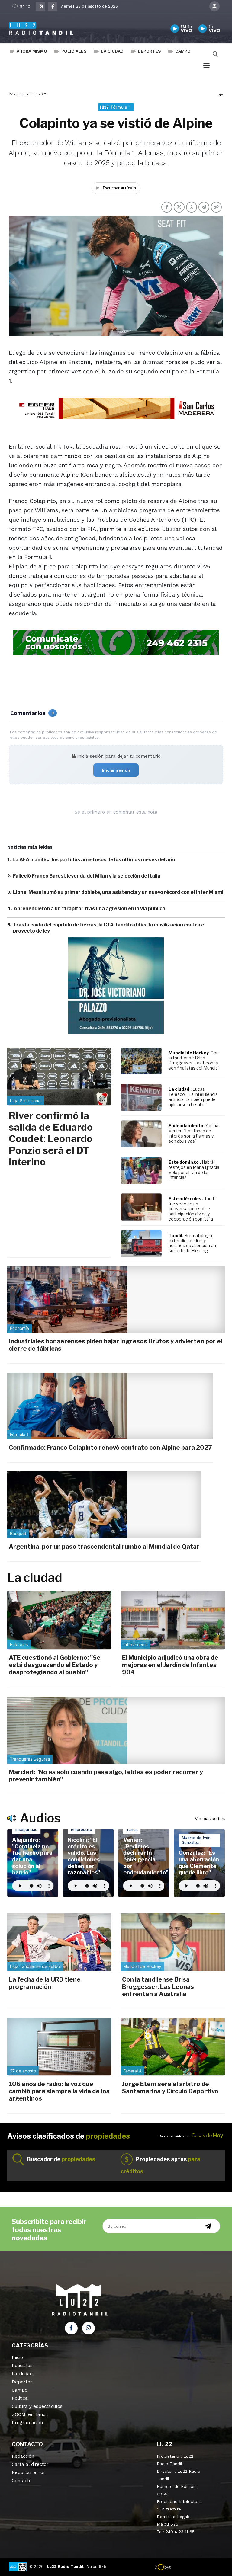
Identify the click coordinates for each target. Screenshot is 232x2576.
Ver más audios (210, 1818)
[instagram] (40, 7)
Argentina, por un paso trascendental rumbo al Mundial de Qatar (104, 1547)
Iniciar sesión (116, 770)
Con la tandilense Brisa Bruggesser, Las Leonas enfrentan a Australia (158, 1987)
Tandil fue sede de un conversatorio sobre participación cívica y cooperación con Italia (192, 1209)
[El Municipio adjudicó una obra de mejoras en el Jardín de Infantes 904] (173, 1620)
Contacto (22, 2481)
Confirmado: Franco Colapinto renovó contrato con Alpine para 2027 (110, 1448)
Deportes (149, 51)
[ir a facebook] (71, 2328)
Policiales (74, 51)
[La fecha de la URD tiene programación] (59, 1942)
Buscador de (61, 2159)
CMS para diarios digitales (197, 2568)
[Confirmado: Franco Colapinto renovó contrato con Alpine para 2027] (110, 1406)
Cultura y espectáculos (37, 2406)
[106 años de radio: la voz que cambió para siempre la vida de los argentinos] (59, 2047)
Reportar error (29, 2472)
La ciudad (112, 51)
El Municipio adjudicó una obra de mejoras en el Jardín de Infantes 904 (170, 1665)
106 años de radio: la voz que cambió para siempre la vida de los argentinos (59, 2091)
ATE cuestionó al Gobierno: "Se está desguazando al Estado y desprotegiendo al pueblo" (55, 1665)
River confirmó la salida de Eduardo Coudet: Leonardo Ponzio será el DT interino (51, 1139)
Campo (183, 51)
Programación (27, 2423)
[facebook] (53, 7)
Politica (20, 2398)
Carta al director (30, 2464)
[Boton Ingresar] (214, 6)
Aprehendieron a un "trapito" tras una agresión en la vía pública (89, 909)
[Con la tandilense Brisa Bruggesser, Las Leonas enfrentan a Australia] (173, 1942)
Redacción (23, 2456)
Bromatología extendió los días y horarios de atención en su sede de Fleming (192, 1243)
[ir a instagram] (89, 2328)
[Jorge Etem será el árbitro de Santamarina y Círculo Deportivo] (173, 2047)
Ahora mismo (32, 51)
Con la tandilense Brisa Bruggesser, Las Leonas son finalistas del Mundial (194, 1060)
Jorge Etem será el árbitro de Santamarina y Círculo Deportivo (170, 2088)
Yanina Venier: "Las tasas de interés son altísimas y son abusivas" (193, 1133)
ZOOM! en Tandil (30, 2414)
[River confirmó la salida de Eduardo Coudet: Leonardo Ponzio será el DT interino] (59, 1076)
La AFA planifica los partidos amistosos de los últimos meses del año (94, 860)
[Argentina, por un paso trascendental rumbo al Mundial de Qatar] (104, 1505)
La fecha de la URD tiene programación (45, 1983)
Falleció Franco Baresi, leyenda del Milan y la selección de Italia (87, 876)
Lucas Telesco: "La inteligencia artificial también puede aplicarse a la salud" (193, 1097)
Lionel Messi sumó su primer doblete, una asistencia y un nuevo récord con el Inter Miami (118, 892)
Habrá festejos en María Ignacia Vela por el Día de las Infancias (194, 1170)
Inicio (17, 2357)
